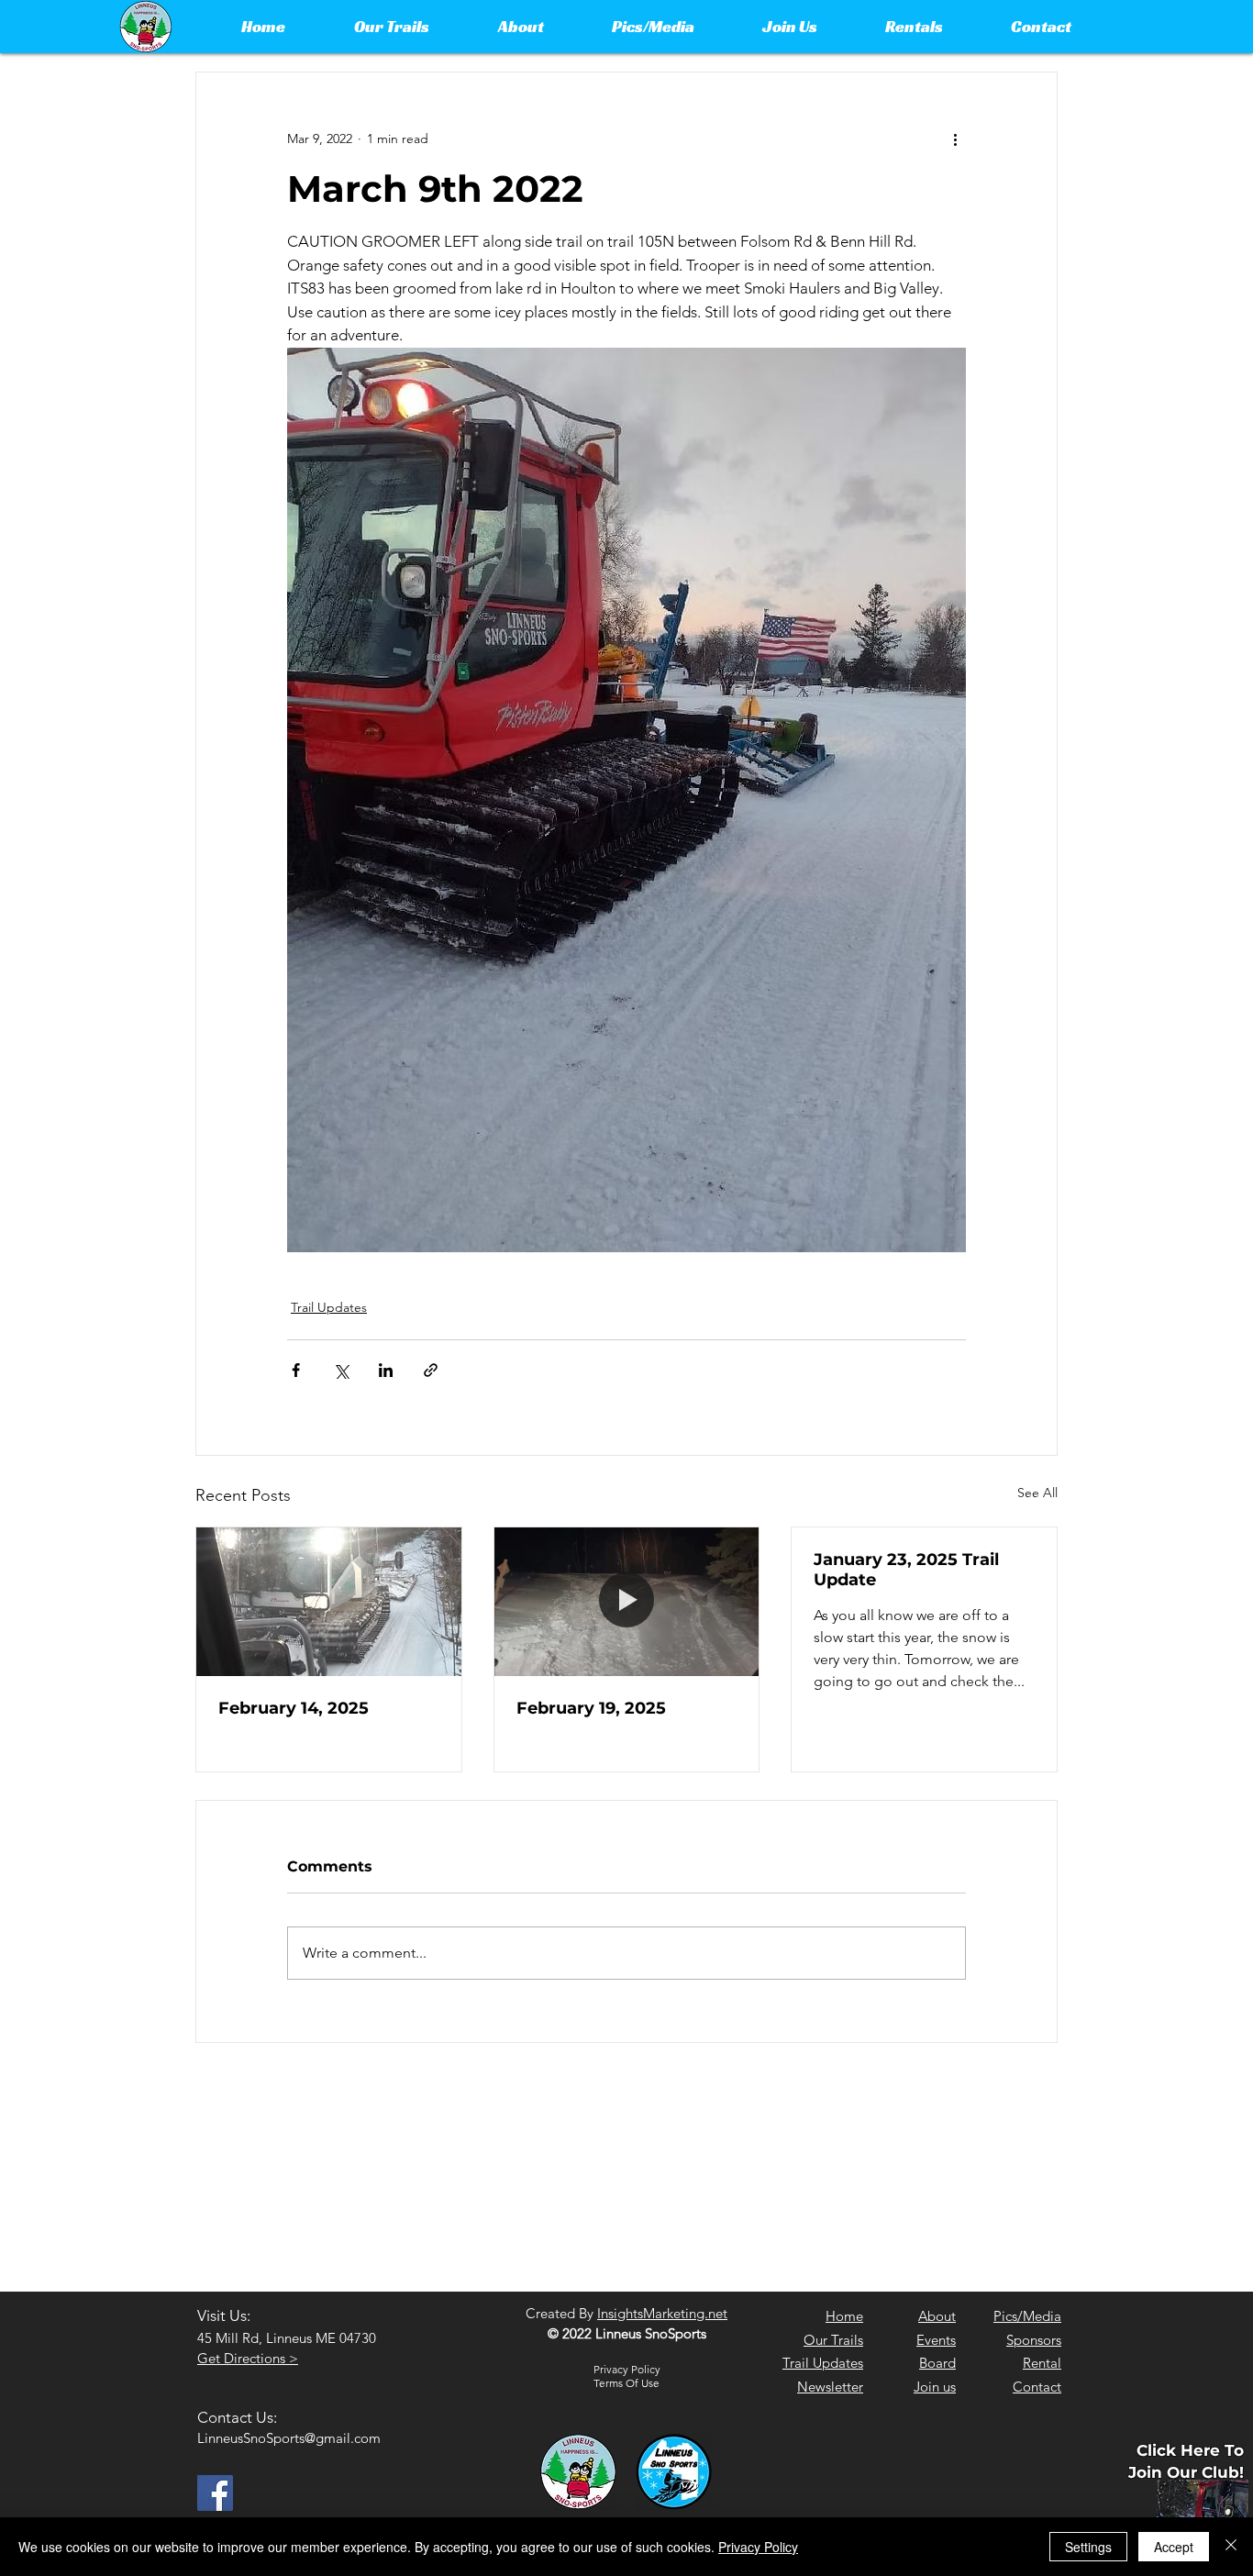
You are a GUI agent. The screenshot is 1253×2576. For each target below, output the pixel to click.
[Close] (1231, 2547)
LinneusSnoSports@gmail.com (289, 2438)
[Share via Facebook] (296, 1370)
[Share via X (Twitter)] (341, 1370)
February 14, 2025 (294, 1708)
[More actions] (955, 139)
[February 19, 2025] (627, 1602)
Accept (1174, 2547)
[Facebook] (215, 2493)
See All (1037, 1493)
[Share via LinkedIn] (386, 1370)
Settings (1088, 2547)
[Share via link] (431, 1370)
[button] (391, 27)
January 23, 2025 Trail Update (906, 1570)
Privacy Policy (758, 2547)
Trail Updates (329, 1307)
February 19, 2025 (591, 1708)
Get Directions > (248, 2358)
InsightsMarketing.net (662, 2313)
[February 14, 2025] (329, 1602)
